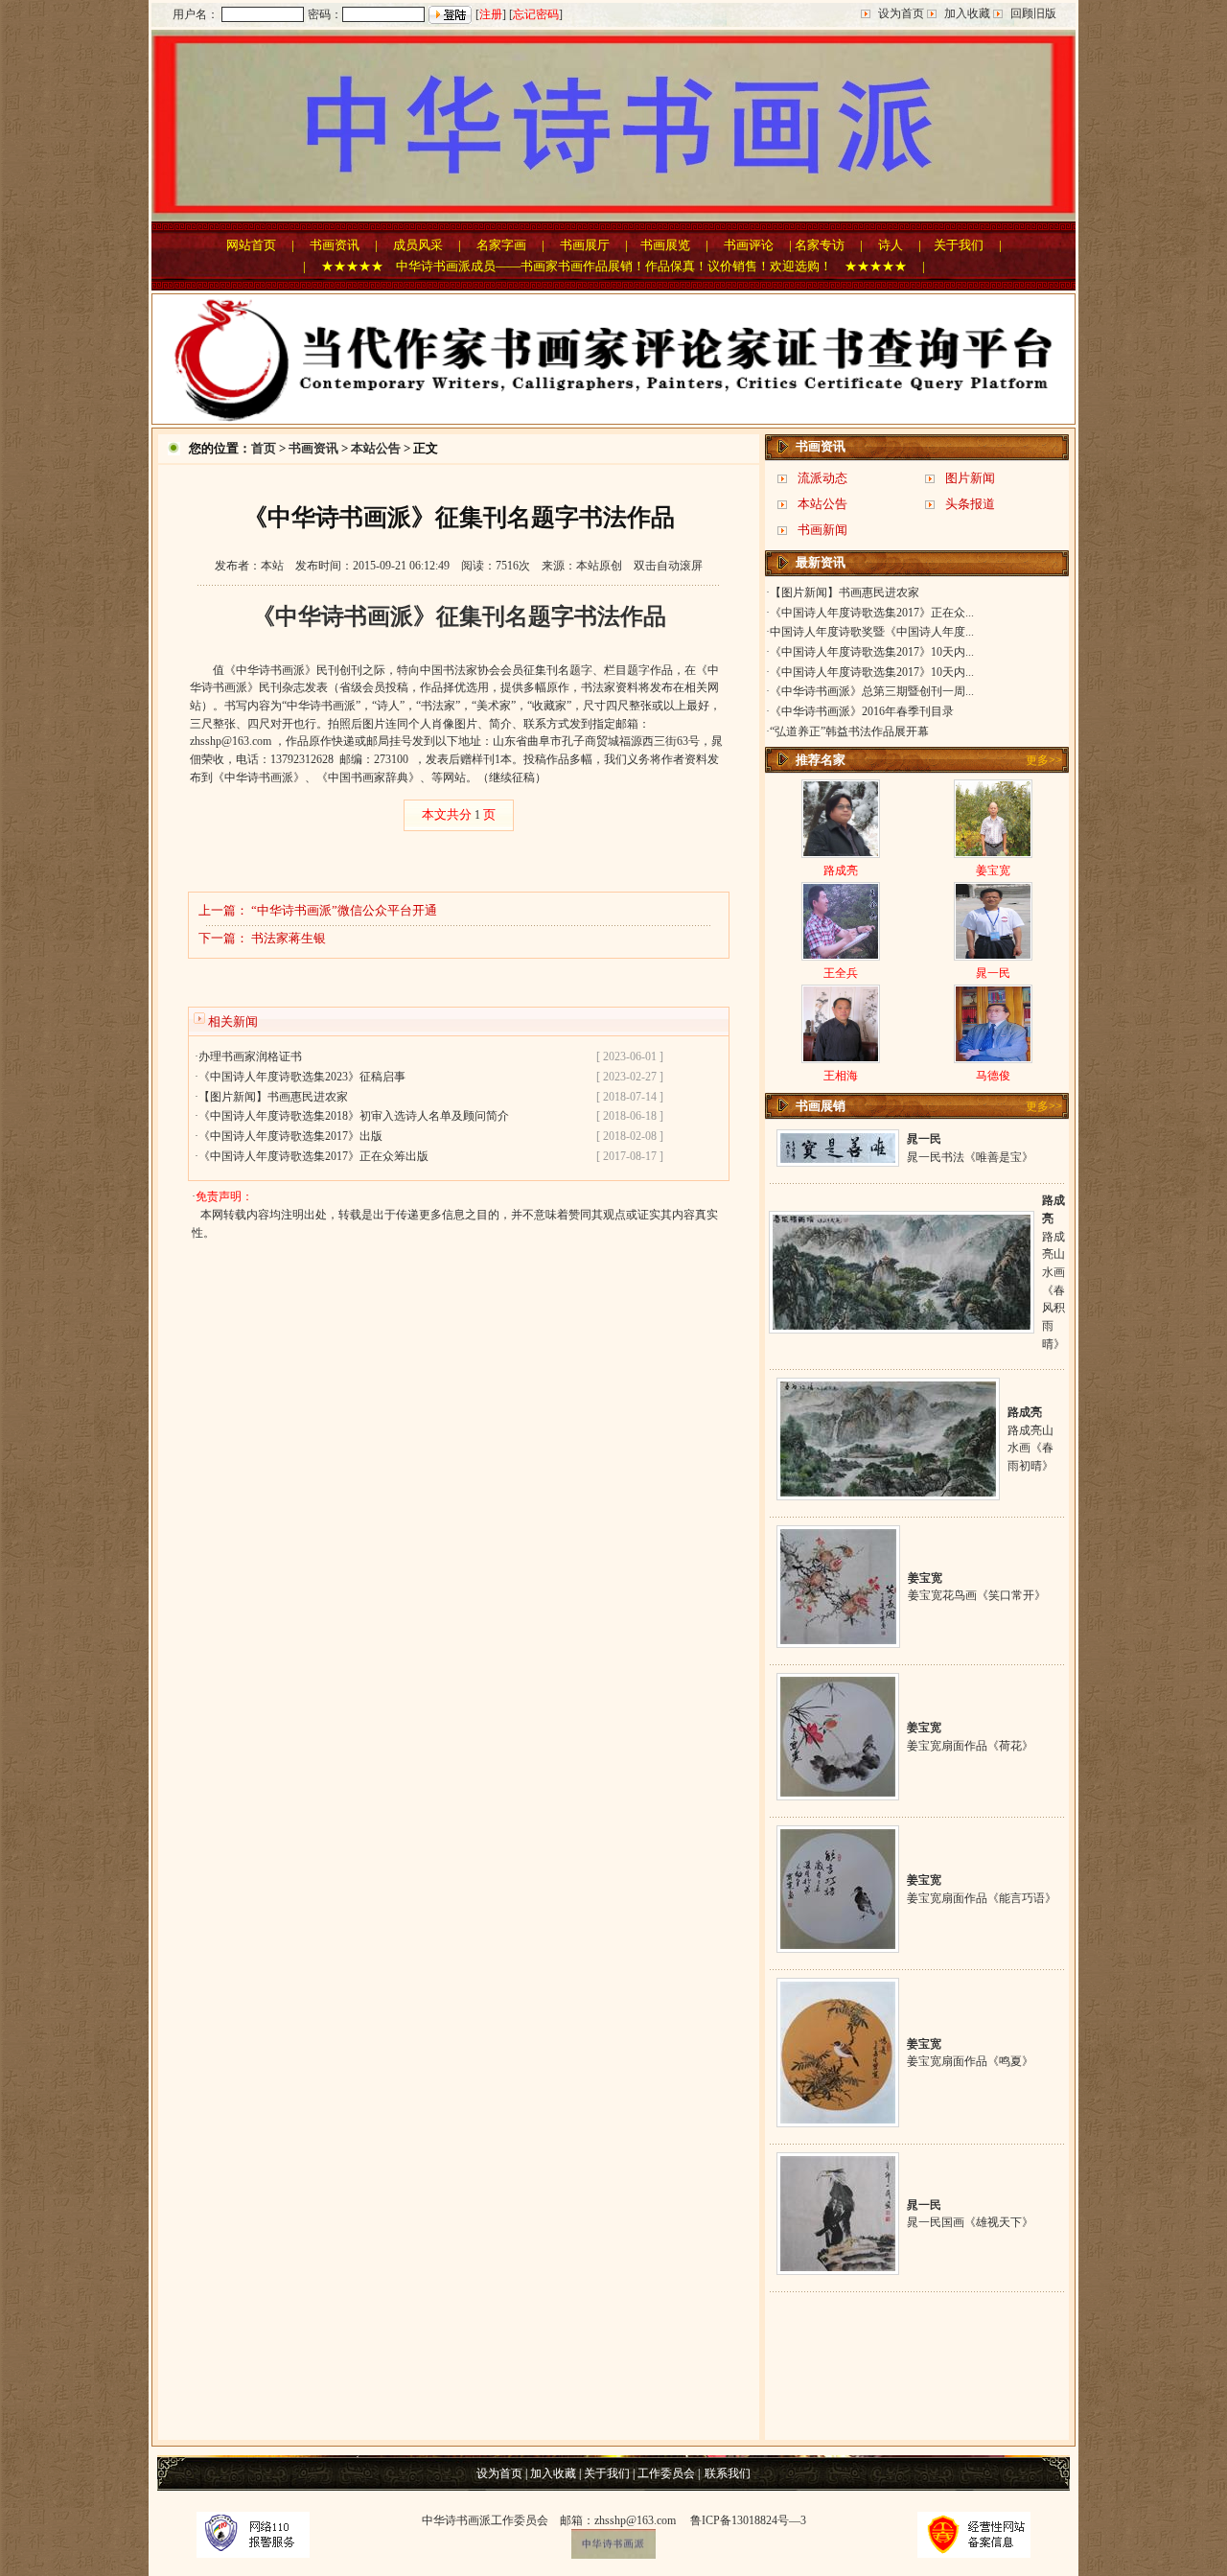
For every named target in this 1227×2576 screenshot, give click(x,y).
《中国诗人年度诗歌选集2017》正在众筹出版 (313, 1156)
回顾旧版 (1033, 13)
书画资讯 (335, 245)
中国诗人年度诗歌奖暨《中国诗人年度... (872, 632)
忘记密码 (536, 14)
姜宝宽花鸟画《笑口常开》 (977, 1595)
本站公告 (376, 448)
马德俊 (993, 1076)
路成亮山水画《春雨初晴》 (1030, 1448)
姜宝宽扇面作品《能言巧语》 (982, 1898)
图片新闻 (970, 478)
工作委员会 (666, 2473)
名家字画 (501, 245)
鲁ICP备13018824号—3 (748, 2520)
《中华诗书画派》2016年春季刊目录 (862, 711)
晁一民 (993, 973)
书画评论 (749, 245)
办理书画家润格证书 (250, 1056)
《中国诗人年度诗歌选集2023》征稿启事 (302, 1077)
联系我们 (728, 2473)
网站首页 (251, 245)
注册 (491, 14)
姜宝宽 (993, 870)
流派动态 (822, 478)
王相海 (841, 1076)
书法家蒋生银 (289, 938)
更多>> (1044, 760)
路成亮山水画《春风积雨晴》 (1053, 1290)
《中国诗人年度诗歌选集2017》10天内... (872, 652)
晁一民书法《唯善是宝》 (970, 1157)
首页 (264, 448)
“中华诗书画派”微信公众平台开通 (344, 910)
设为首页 (901, 13)
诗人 (891, 245)
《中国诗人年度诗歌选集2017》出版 (290, 1136)
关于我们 (959, 245)
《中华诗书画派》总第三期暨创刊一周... (872, 691)
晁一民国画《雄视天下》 (970, 2222)
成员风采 (418, 245)
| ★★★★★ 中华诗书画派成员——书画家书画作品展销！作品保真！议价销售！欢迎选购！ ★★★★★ (605, 266)
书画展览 (665, 245)
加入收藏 (967, 13)
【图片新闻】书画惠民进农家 (273, 1097)
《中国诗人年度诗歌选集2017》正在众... (872, 613)
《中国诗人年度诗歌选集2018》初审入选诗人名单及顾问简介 (354, 1116)
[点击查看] (838, 1159)
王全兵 (841, 973)
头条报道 (970, 504)
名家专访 (820, 245)
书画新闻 (822, 530)
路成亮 (841, 870)
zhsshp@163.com (231, 741)
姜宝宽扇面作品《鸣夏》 (970, 2061)
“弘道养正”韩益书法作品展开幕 (849, 731)
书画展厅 (585, 245)
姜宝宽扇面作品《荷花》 (970, 1746)
